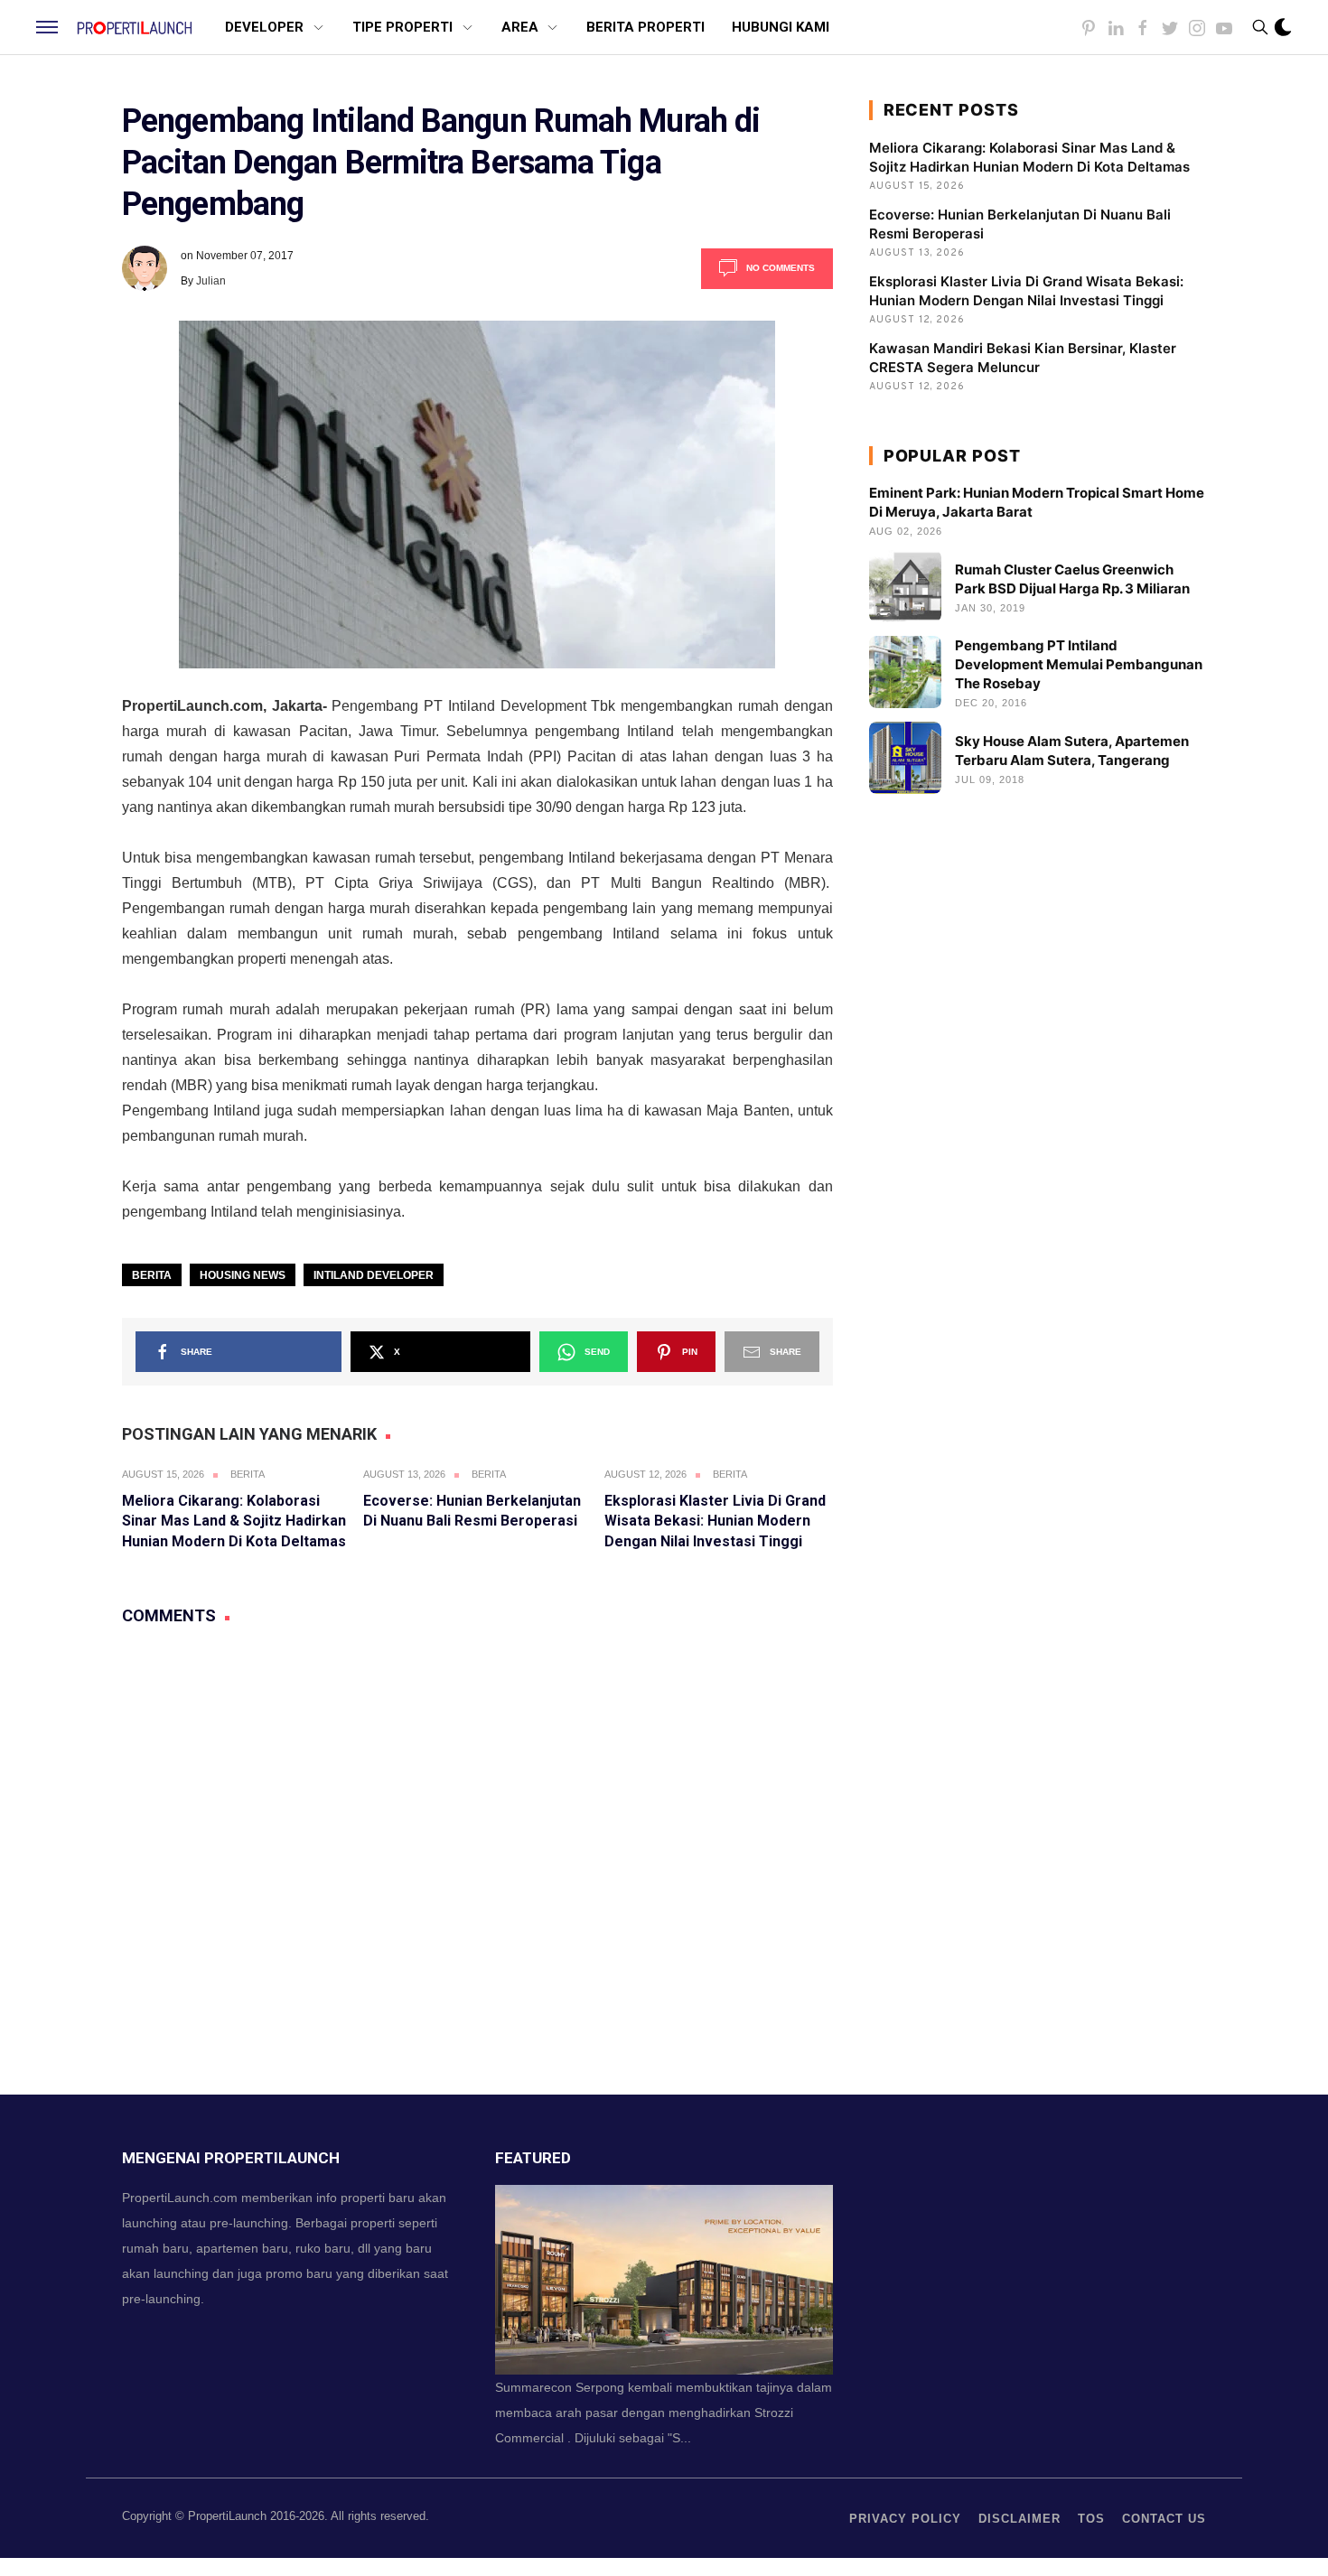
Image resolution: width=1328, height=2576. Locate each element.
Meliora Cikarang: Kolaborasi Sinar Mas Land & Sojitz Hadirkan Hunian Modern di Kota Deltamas (234, 1521)
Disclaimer (1019, 2519)
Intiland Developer (374, 1275)
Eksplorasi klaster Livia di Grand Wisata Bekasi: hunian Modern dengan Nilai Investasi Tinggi (715, 1521)
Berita (152, 1275)
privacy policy (905, 2519)
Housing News (243, 1275)
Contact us (1164, 2519)
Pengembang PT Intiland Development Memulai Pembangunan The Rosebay (1079, 664)
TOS (1091, 2519)
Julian (211, 281)
